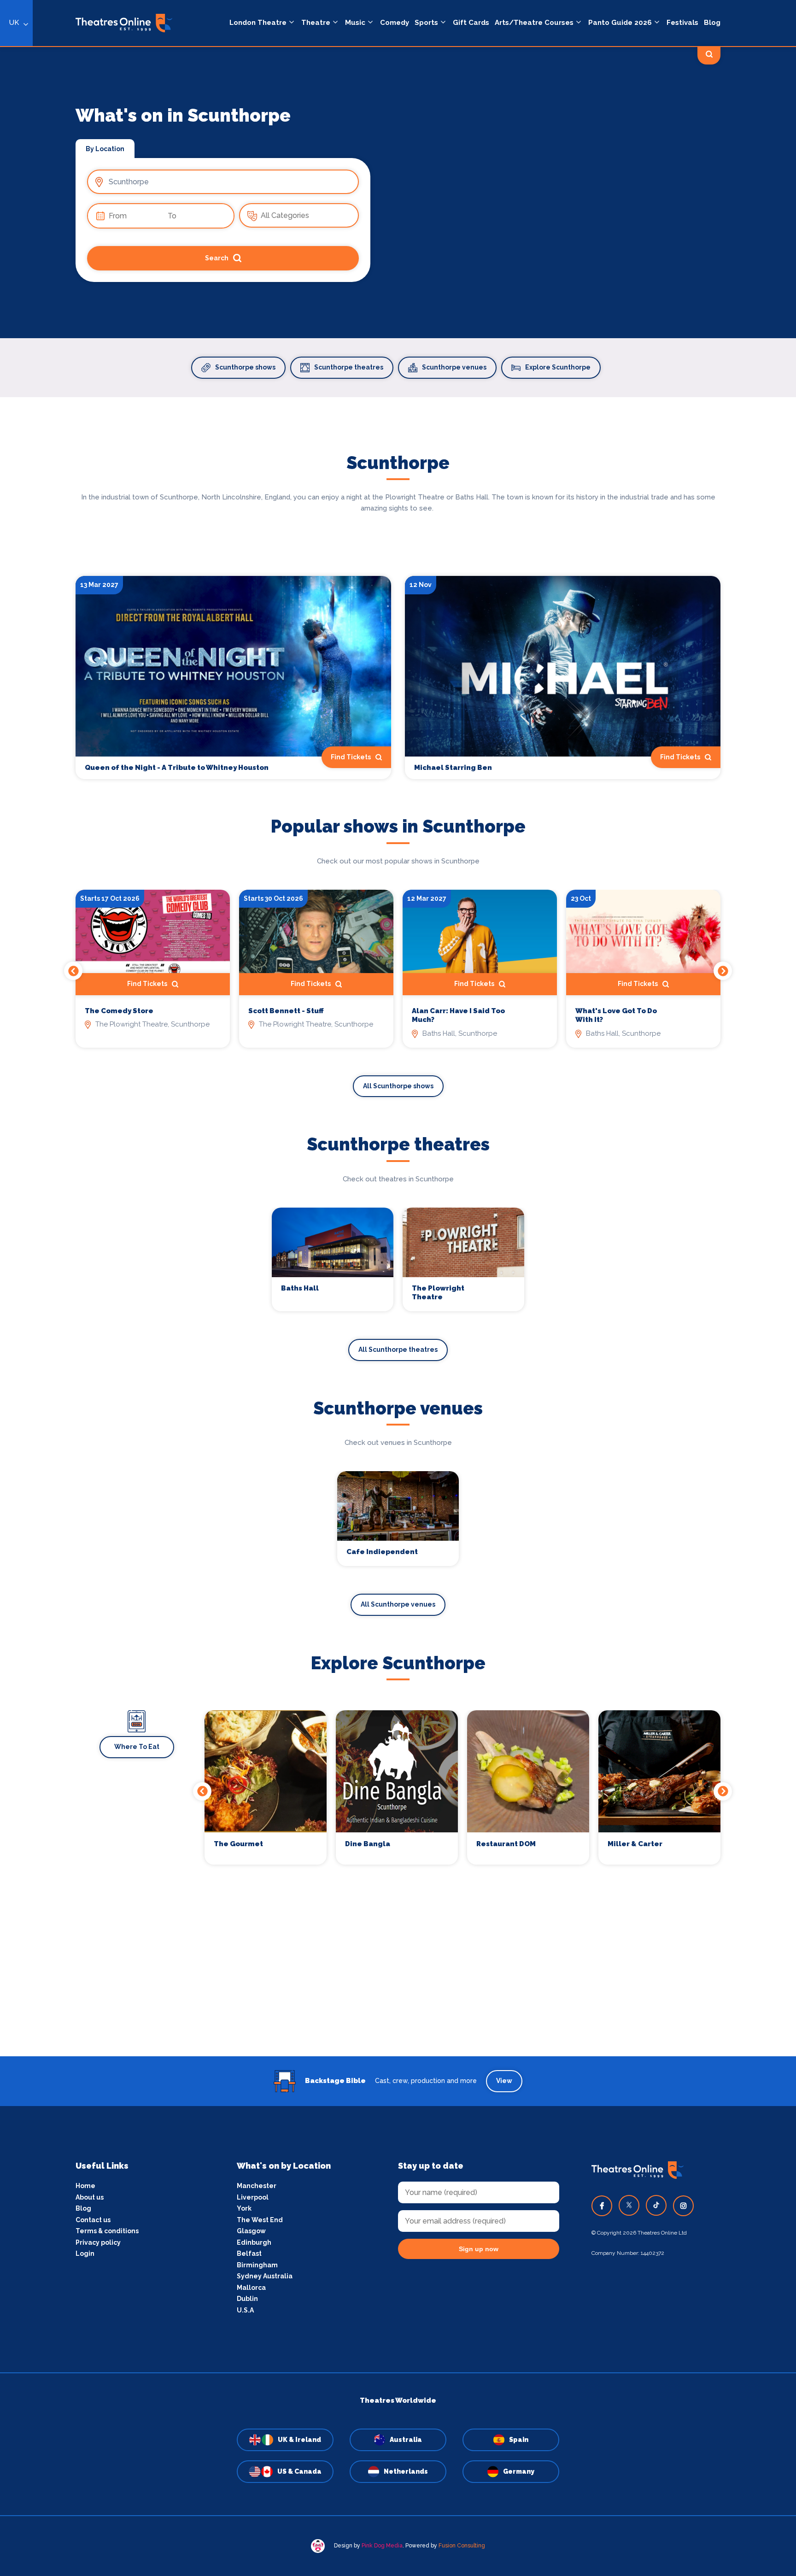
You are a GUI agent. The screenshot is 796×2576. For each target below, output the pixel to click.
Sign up (398, 1371)
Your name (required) (353, 1314)
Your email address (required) (367, 1264)
